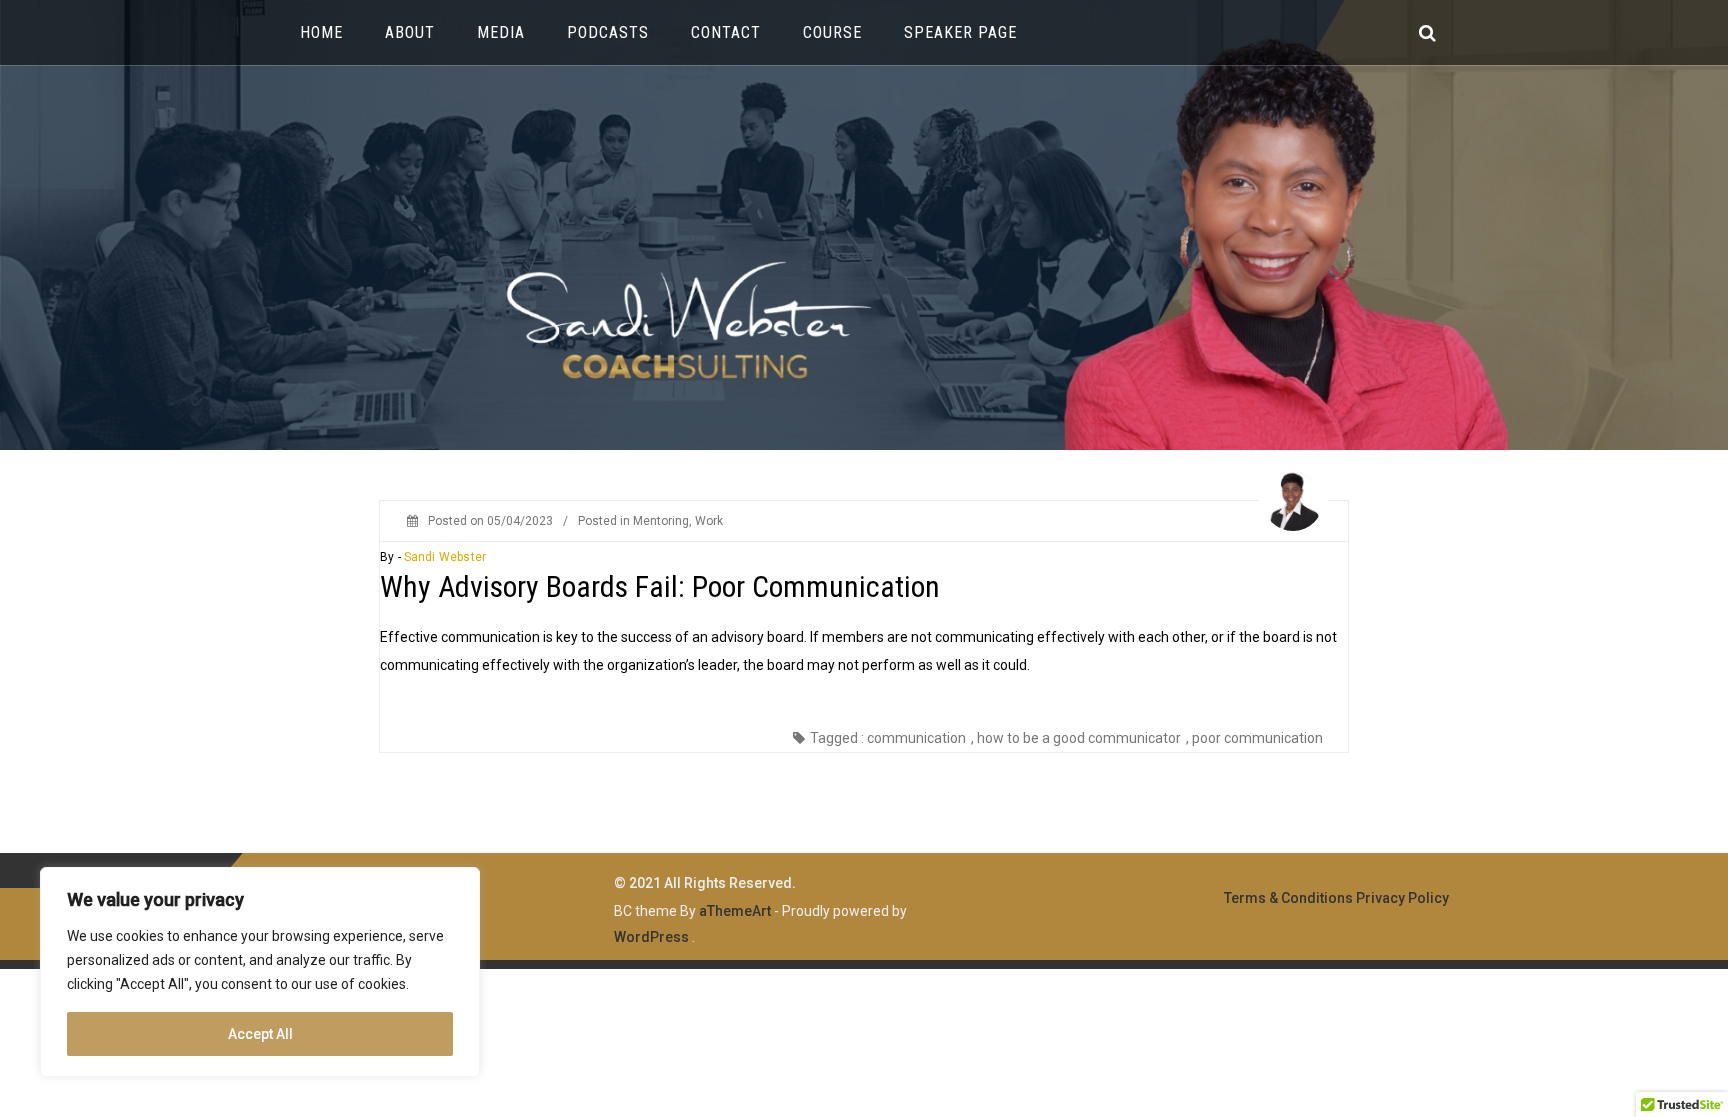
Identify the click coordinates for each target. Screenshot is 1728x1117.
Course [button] (832, 32)
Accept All (260, 1034)
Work (709, 521)
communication (916, 738)
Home (321, 32)
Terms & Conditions (1288, 898)
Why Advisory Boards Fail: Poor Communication (660, 586)
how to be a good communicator (1079, 738)
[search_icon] (1427, 32)
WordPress (651, 937)
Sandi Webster (445, 557)
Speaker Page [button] (960, 32)
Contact (726, 32)
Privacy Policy (1402, 898)
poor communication (1257, 738)
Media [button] (501, 32)
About (410, 32)
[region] (260, 972)
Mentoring (661, 521)
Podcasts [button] (608, 32)
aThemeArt (735, 911)
